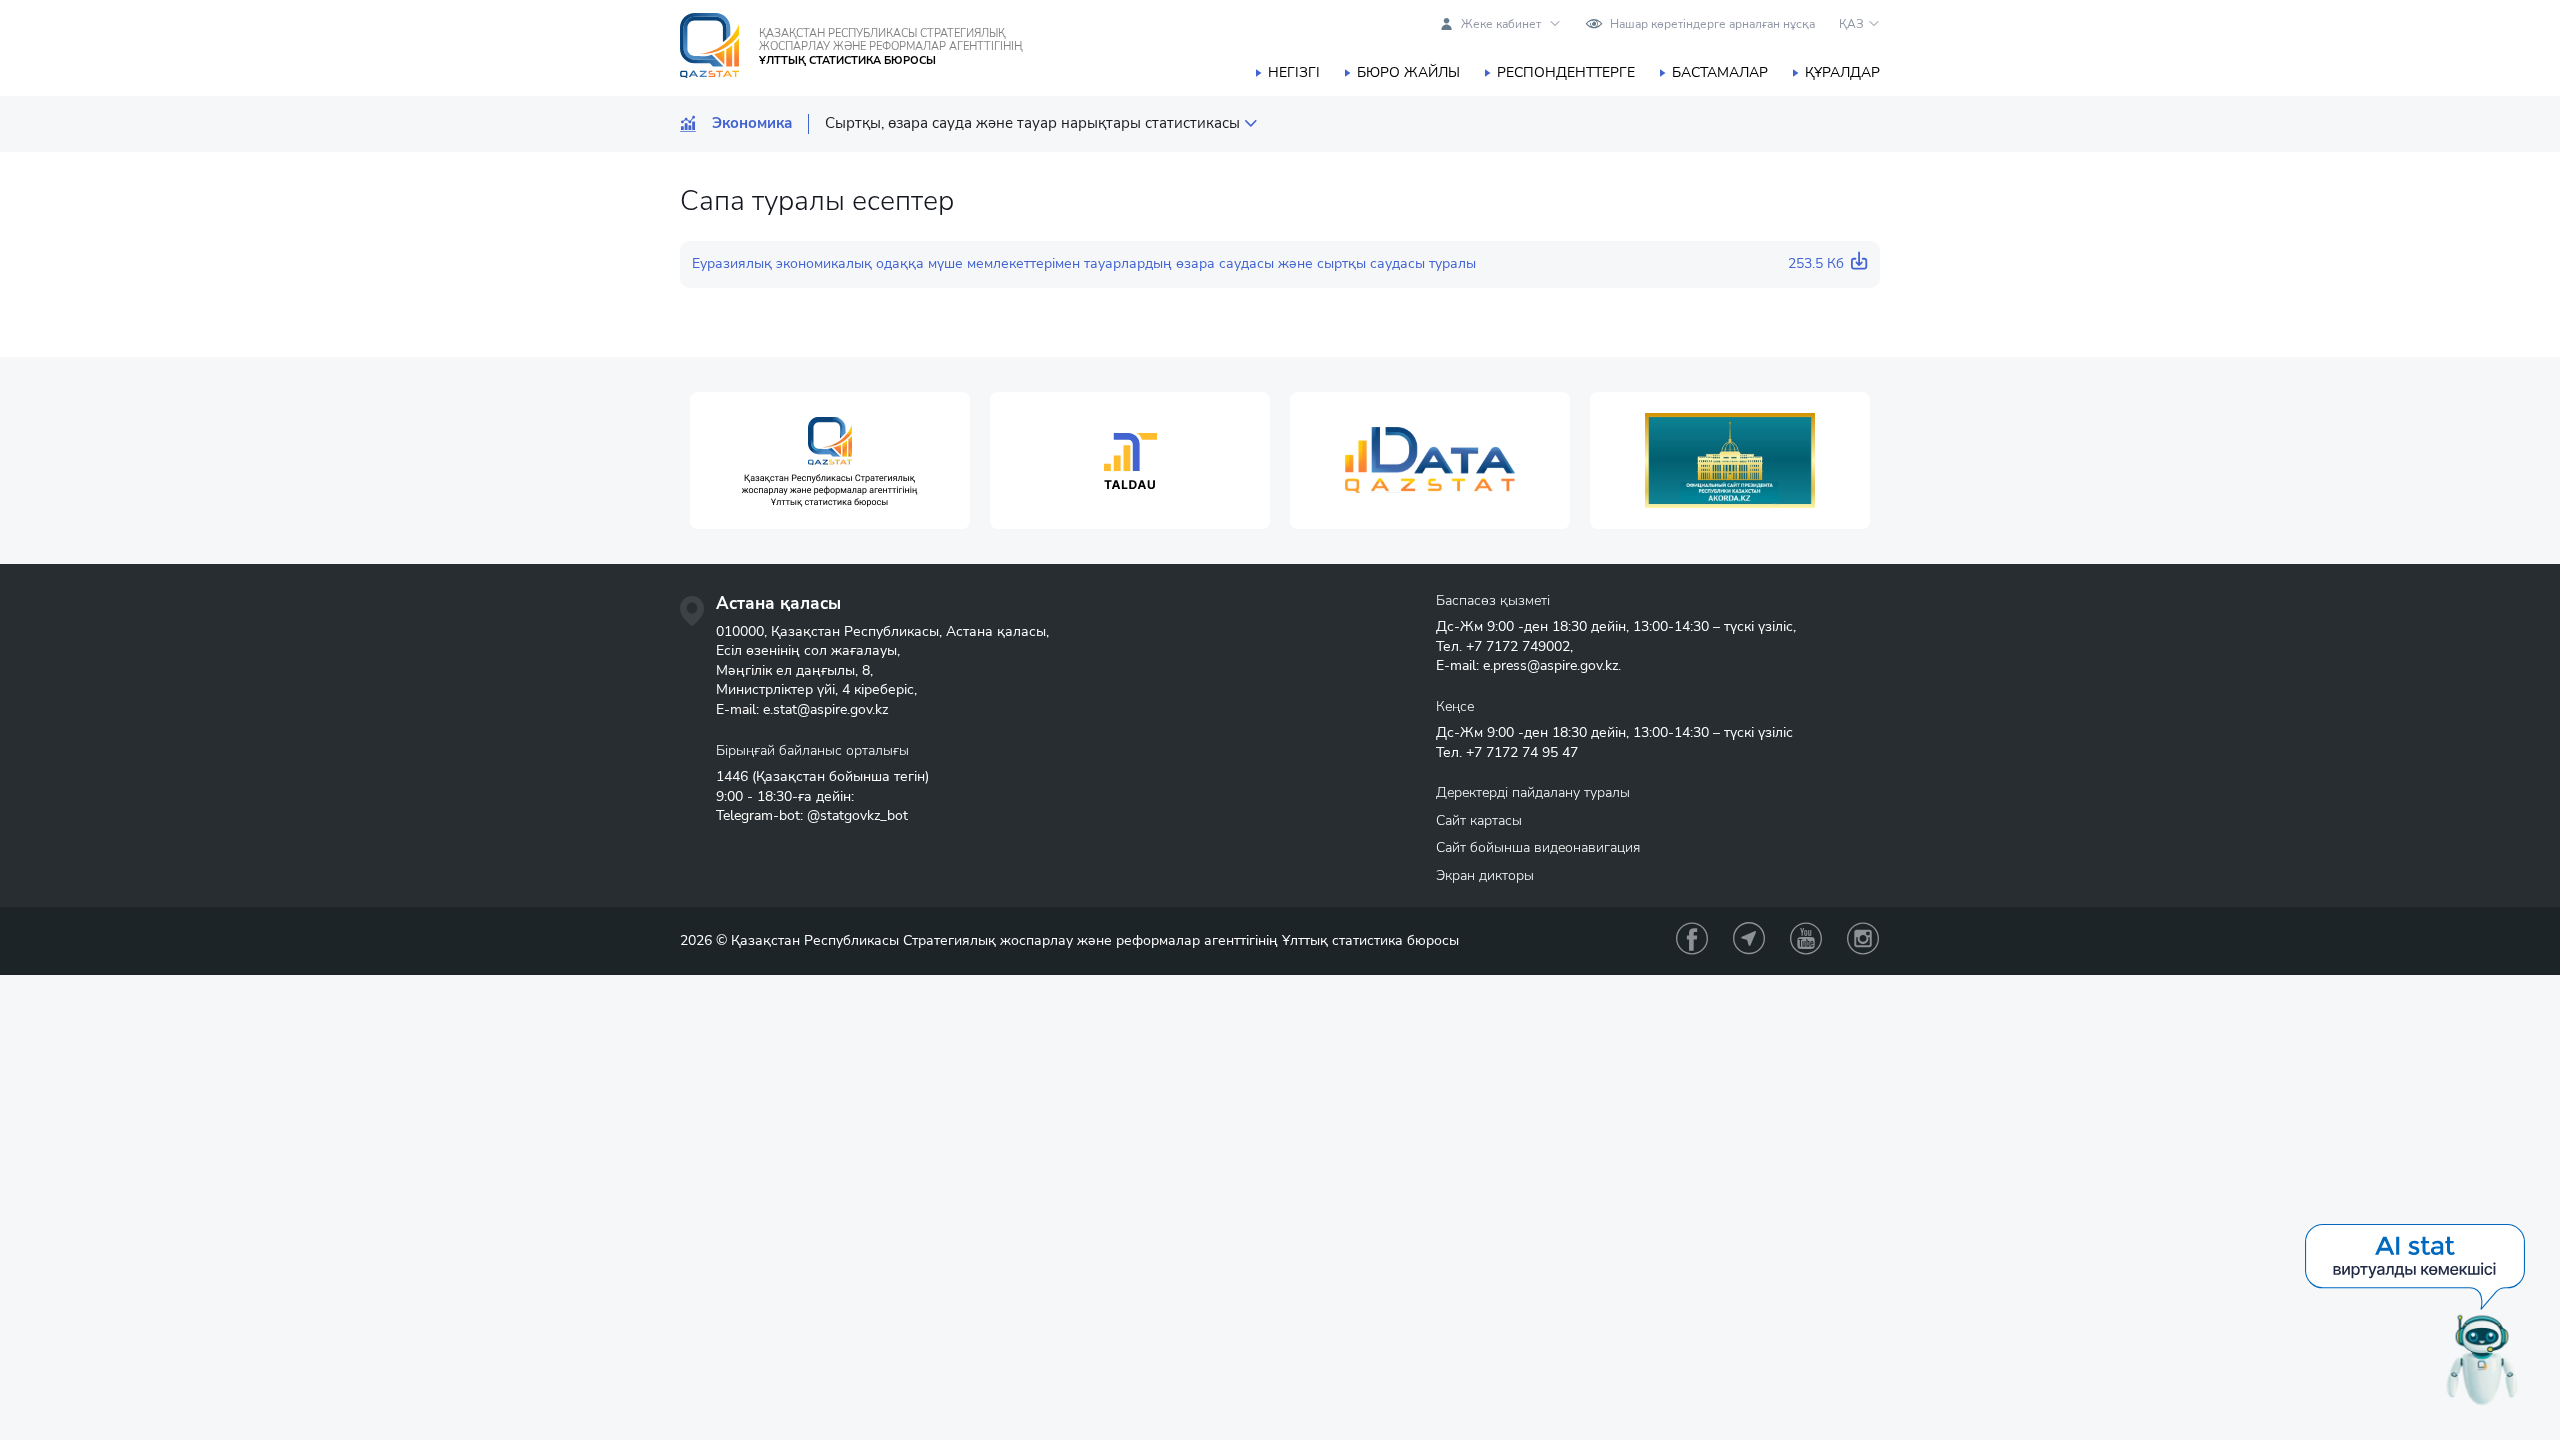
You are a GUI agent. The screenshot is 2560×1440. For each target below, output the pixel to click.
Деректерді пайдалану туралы (1533, 792)
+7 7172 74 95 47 (1522, 752)
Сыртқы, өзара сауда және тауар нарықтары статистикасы (1032, 123)
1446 (732, 776)
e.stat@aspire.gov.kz (825, 709)
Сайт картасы (1479, 820)
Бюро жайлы (1408, 72)
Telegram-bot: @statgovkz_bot (812, 815)
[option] (830, 460)
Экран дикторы (1485, 875)
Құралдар (1842, 72)
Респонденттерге (1566, 72)
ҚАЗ (1851, 24)
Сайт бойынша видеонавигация (1538, 847)
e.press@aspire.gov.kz (1550, 665)
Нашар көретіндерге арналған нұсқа (1712, 24)
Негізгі (1294, 72)
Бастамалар (1720, 72)
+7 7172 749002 (1518, 646)
